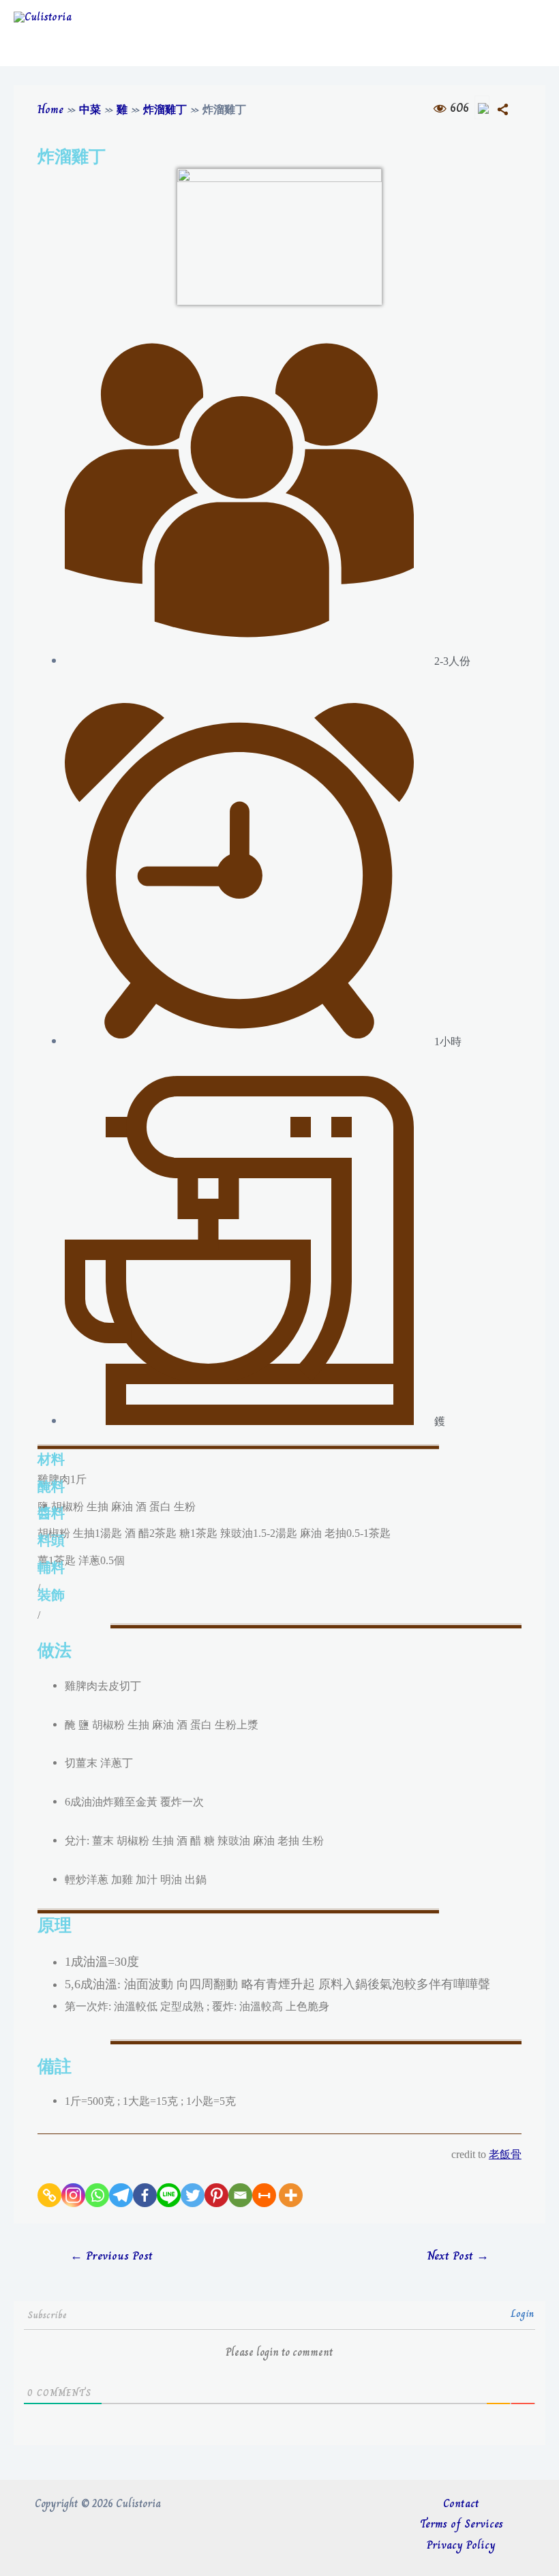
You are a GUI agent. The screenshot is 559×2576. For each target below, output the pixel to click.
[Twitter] (193, 2195)
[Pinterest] (216, 2195)
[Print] (264, 2195)
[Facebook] (145, 2195)
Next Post (458, 2256)
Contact (461, 2503)
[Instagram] (73, 2195)
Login (523, 2313)
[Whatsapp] (97, 2195)
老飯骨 (505, 2154)
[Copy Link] (49, 2195)
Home (50, 109)
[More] (291, 2195)
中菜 (90, 109)
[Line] (169, 2195)
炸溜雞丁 (165, 109)
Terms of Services (462, 2524)
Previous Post (111, 2256)
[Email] (240, 2195)
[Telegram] (121, 2195)
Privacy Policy (461, 2545)
